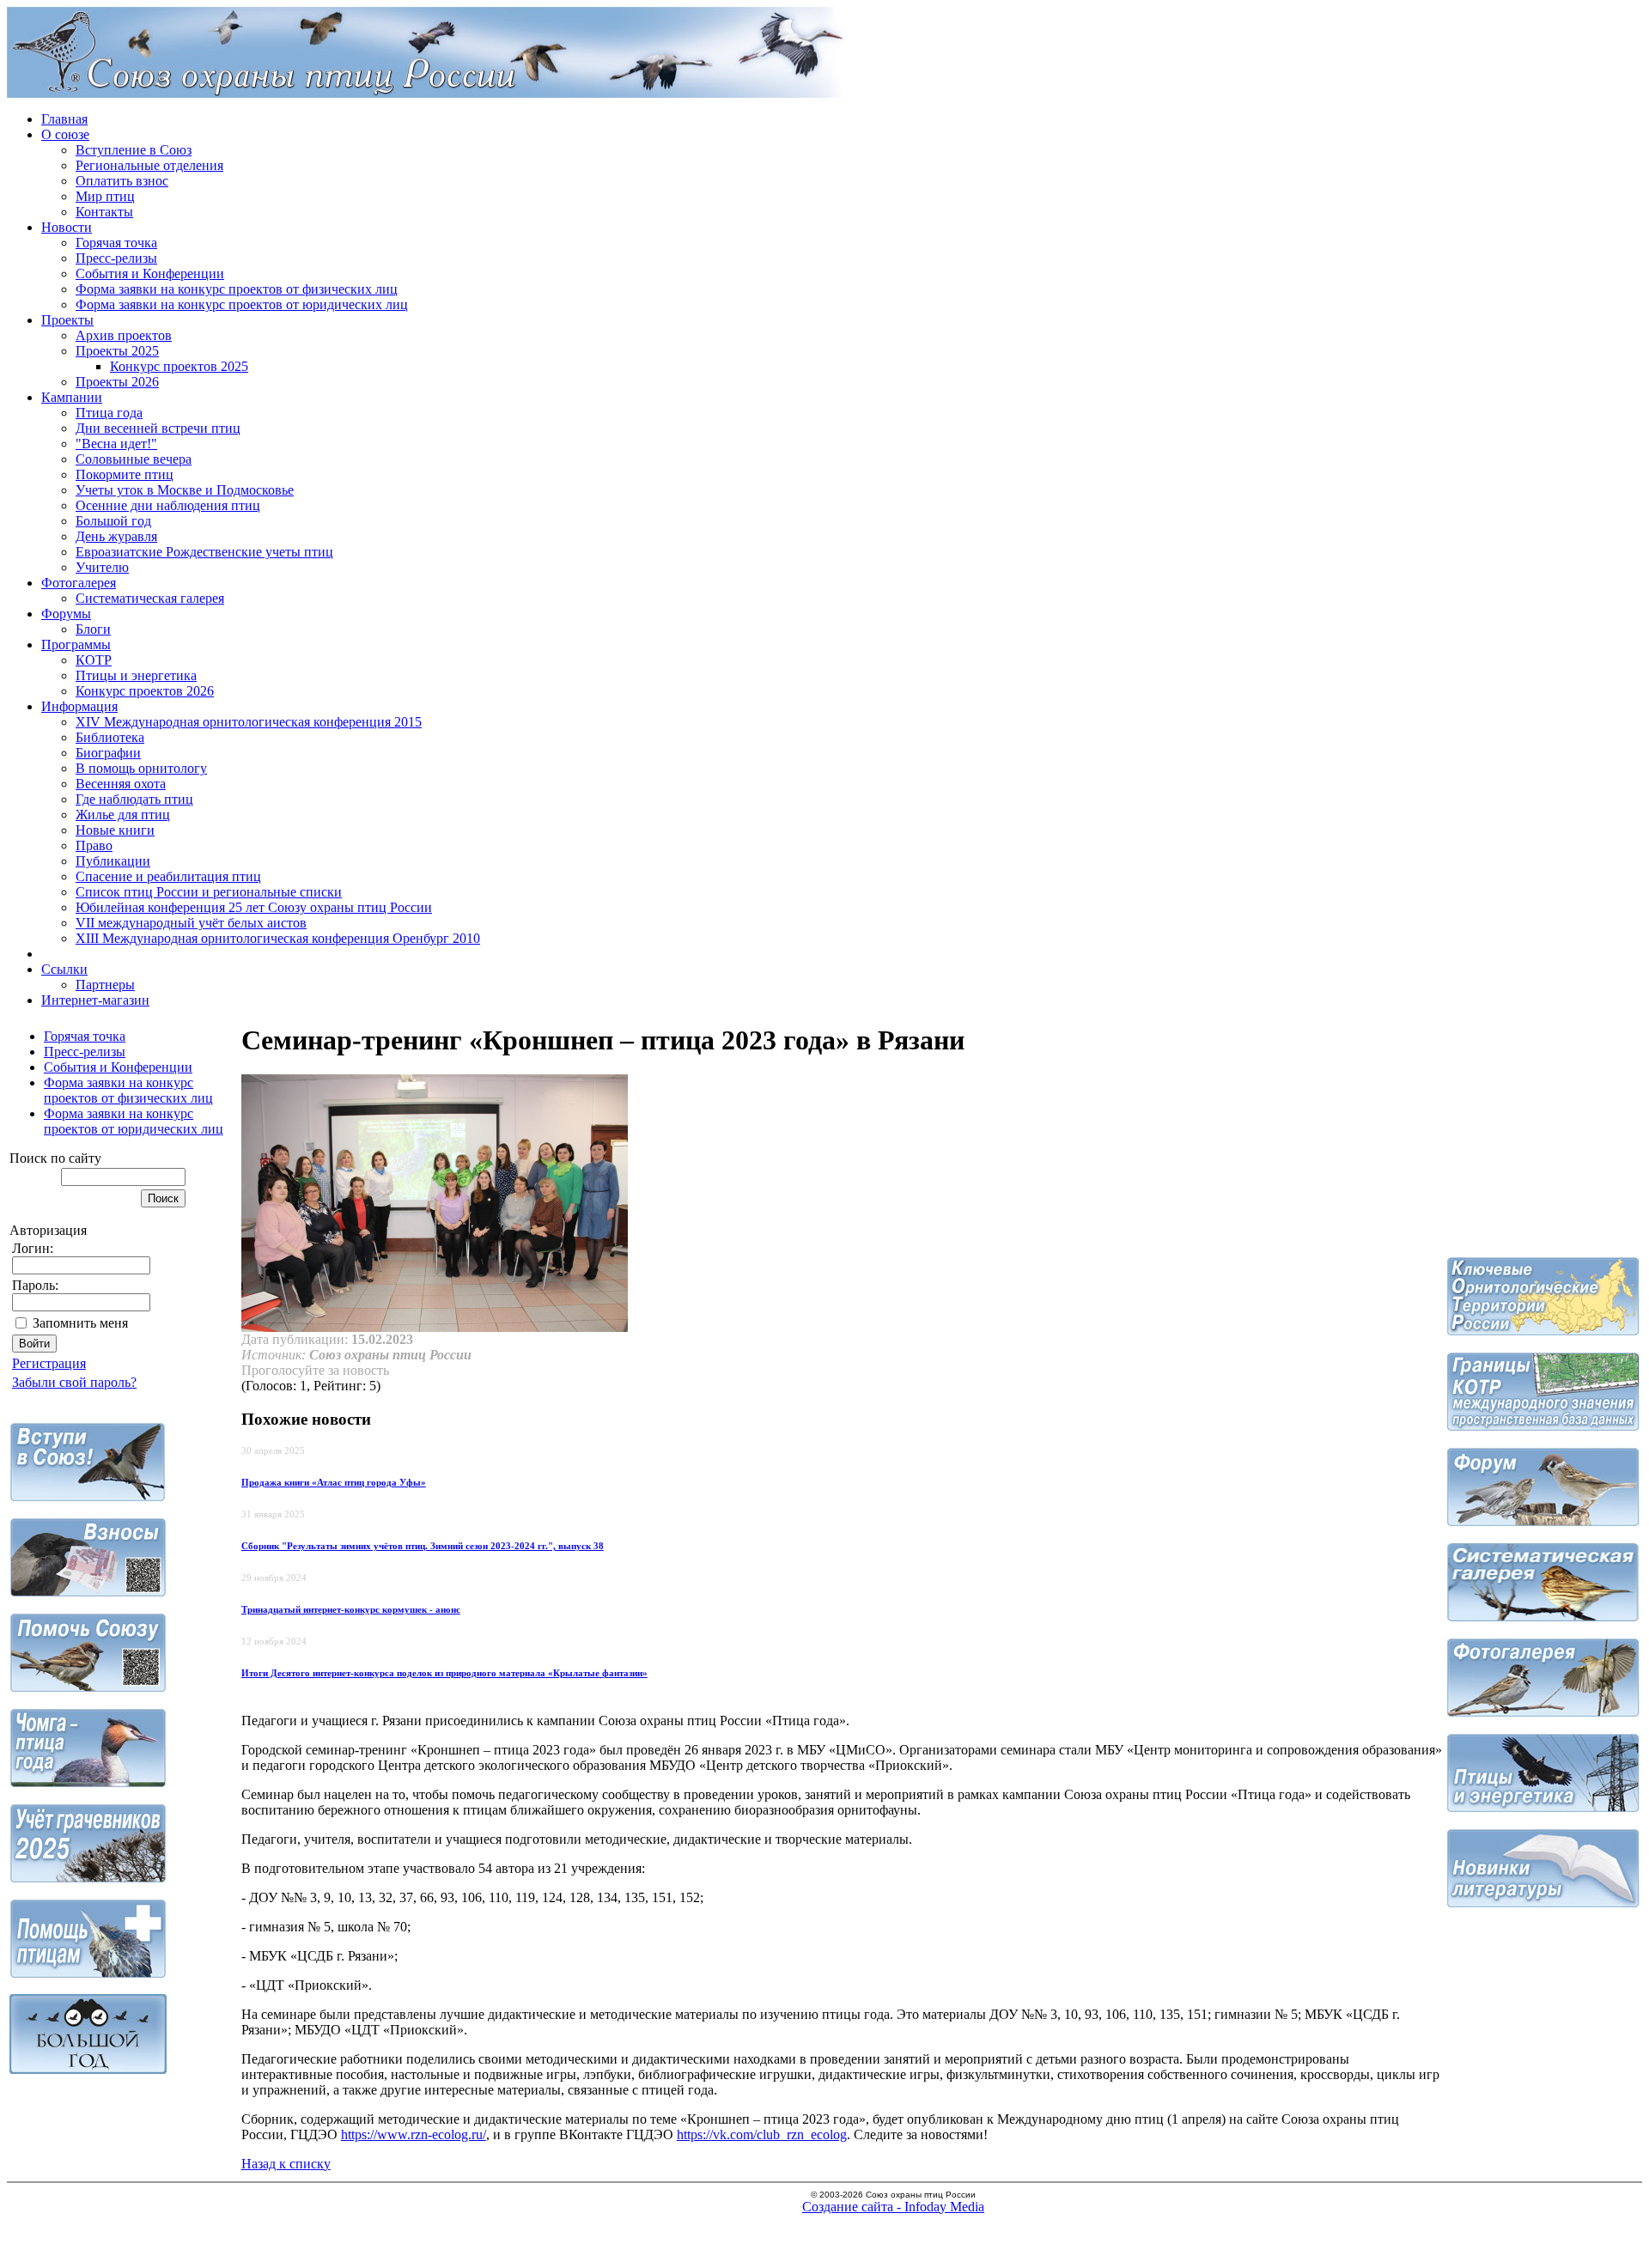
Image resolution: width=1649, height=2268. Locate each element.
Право (94, 845)
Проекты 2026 (117, 382)
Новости (67, 227)
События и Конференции (150, 274)
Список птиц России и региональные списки (209, 892)
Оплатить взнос (122, 181)
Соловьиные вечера (134, 459)
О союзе (65, 134)
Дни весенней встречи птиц (158, 428)
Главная (64, 119)
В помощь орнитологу (141, 768)
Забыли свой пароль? (74, 1382)
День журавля (116, 536)
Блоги (93, 629)
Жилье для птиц (123, 815)
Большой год (113, 521)
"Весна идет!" (116, 444)
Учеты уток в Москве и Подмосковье (185, 490)
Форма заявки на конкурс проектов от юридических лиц (242, 304)
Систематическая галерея (150, 598)
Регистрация (49, 1363)
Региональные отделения (149, 165)
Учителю (102, 567)
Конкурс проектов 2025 (179, 366)
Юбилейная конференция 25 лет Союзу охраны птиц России (254, 907)
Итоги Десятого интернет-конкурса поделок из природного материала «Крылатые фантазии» (444, 1673)
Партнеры (105, 985)
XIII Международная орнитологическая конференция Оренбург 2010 (278, 938)
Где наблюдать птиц (134, 799)
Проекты (67, 320)
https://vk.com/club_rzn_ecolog (762, 2134)
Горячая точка (116, 243)
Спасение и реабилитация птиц (168, 876)
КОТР (94, 660)
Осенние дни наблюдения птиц (168, 505)
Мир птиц (105, 196)
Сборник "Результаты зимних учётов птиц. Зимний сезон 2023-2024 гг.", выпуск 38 (423, 1546)
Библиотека (110, 737)
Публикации (113, 861)
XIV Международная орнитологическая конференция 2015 (249, 722)
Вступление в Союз (134, 150)
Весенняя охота (121, 784)
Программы (76, 645)
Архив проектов (124, 335)
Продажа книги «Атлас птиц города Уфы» (334, 1482)
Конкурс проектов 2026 (145, 691)
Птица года (109, 413)
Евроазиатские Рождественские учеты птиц (204, 552)
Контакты (104, 212)
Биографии (108, 753)
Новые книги (115, 830)
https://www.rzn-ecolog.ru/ (414, 2134)
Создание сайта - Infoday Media (893, 2207)
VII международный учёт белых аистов (191, 923)
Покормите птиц (125, 474)
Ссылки (64, 969)
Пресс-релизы (116, 258)
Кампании (72, 397)
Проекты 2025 (117, 351)
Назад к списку (286, 2164)
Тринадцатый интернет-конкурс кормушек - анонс (351, 1609)
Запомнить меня (80, 1323)
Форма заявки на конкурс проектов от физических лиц (237, 289)
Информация (79, 706)
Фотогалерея (79, 583)
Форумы (66, 614)
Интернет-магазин (95, 1000)
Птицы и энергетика (136, 675)
